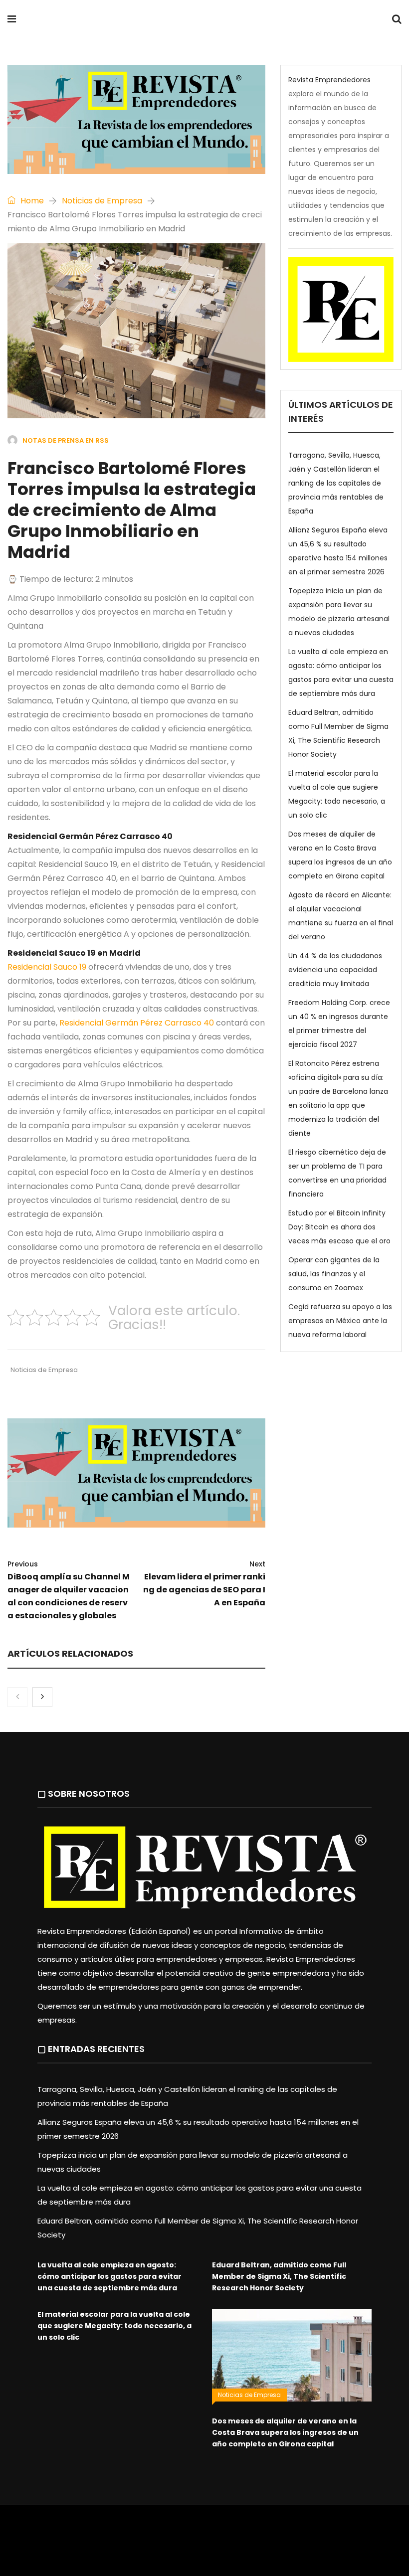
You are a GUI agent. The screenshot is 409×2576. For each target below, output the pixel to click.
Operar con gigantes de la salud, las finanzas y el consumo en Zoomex (334, 1274)
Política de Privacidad (282, 2534)
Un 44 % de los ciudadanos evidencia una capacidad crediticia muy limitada (335, 970)
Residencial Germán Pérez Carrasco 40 (138, 1023)
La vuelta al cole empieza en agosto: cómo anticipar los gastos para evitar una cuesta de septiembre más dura (109, 2276)
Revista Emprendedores (134, 20)
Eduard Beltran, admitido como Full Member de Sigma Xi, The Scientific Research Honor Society (279, 2276)
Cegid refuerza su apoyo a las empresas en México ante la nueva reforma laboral (340, 1321)
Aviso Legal (220, 2534)
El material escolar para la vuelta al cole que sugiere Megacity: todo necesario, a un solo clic (114, 2326)
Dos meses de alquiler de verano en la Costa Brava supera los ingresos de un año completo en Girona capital (285, 2432)
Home (31, 201)
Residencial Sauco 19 (48, 967)
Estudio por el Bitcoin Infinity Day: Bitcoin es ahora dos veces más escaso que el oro (339, 1227)
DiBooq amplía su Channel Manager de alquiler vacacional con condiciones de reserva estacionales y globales (69, 1590)
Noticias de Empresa (102, 201)
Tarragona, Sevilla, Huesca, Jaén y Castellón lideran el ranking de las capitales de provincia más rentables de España (336, 483)
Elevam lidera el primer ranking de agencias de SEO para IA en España (204, 1584)
